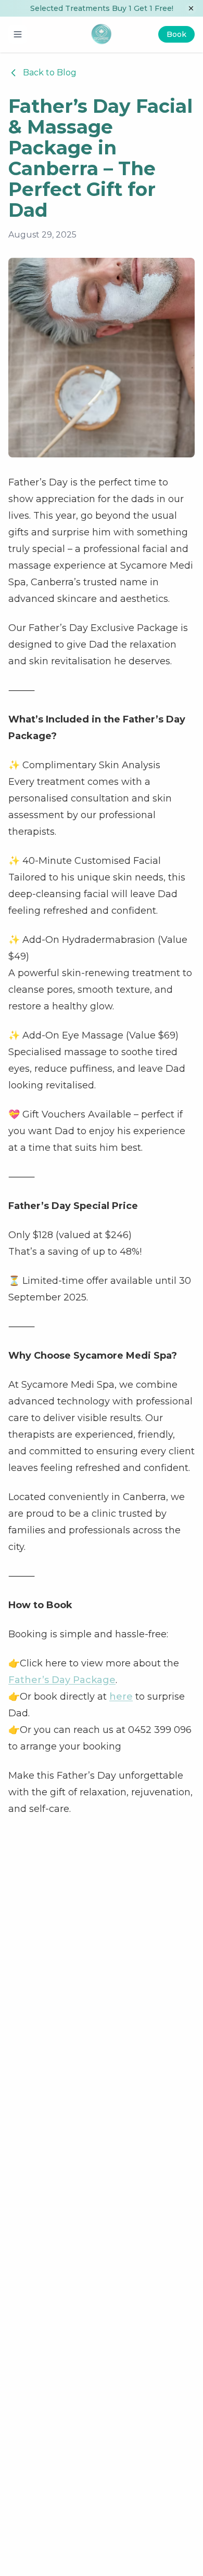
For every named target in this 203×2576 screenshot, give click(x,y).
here (121, 1697)
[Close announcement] (191, 8)
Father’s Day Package (62, 1680)
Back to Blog (50, 73)
